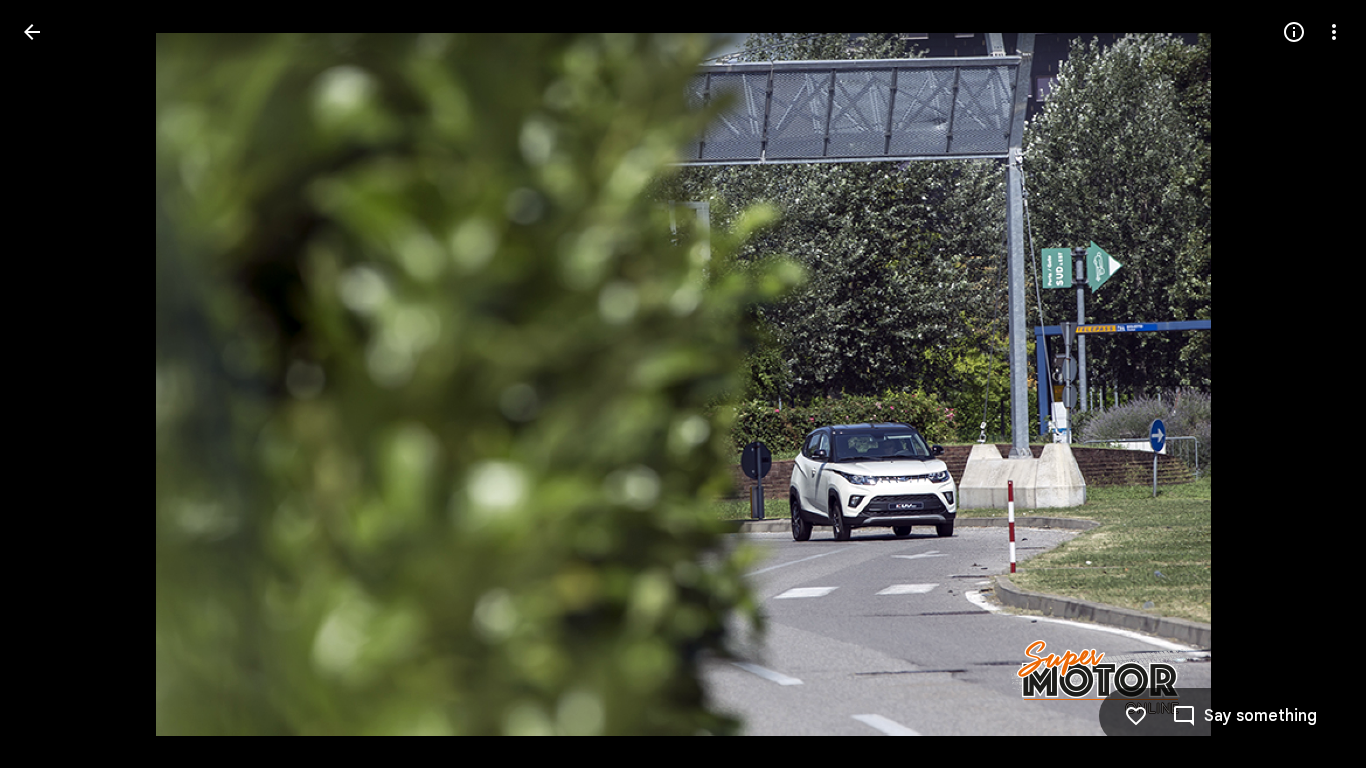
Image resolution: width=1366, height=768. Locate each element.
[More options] (1334, 32)
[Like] (1136, 716)
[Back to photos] (32, 32)
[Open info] (1294, 32)
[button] (56, 384)
